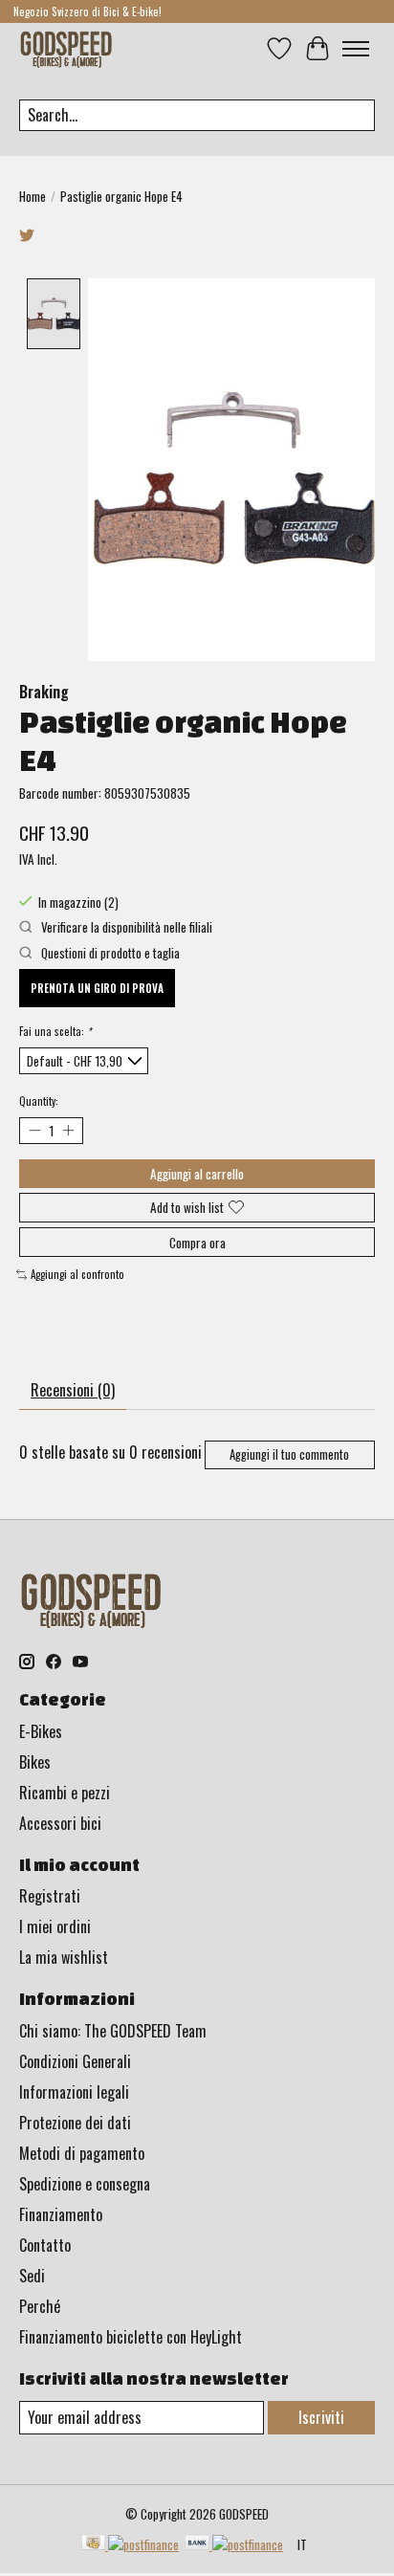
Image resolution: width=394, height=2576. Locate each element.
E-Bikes (41, 1731)
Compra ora (197, 1243)
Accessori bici (60, 1823)
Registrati (50, 1896)
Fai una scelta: (55, 1031)
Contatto (45, 2245)
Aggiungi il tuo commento (289, 1454)
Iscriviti (321, 2417)
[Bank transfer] (234, 2544)
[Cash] (130, 2544)
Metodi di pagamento (82, 2153)
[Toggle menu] (356, 49)
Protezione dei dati (75, 2123)
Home (33, 196)
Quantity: (39, 1101)
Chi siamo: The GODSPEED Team (113, 2031)
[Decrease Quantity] (34, 1130)
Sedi (32, 2276)
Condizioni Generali (75, 2061)
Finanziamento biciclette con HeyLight (131, 2337)
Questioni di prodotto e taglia (109, 953)
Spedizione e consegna (85, 2184)
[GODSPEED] (66, 48)
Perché (40, 2306)
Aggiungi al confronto (77, 1274)
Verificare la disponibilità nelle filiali (125, 927)
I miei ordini (55, 1926)
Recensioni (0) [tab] (73, 1390)
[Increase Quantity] (67, 1130)
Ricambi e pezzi (65, 1793)
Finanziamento (61, 2214)
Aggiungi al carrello (197, 1174)
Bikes (35, 1762)
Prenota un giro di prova (97, 988)
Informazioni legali (74, 2092)
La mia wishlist (64, 1957)
